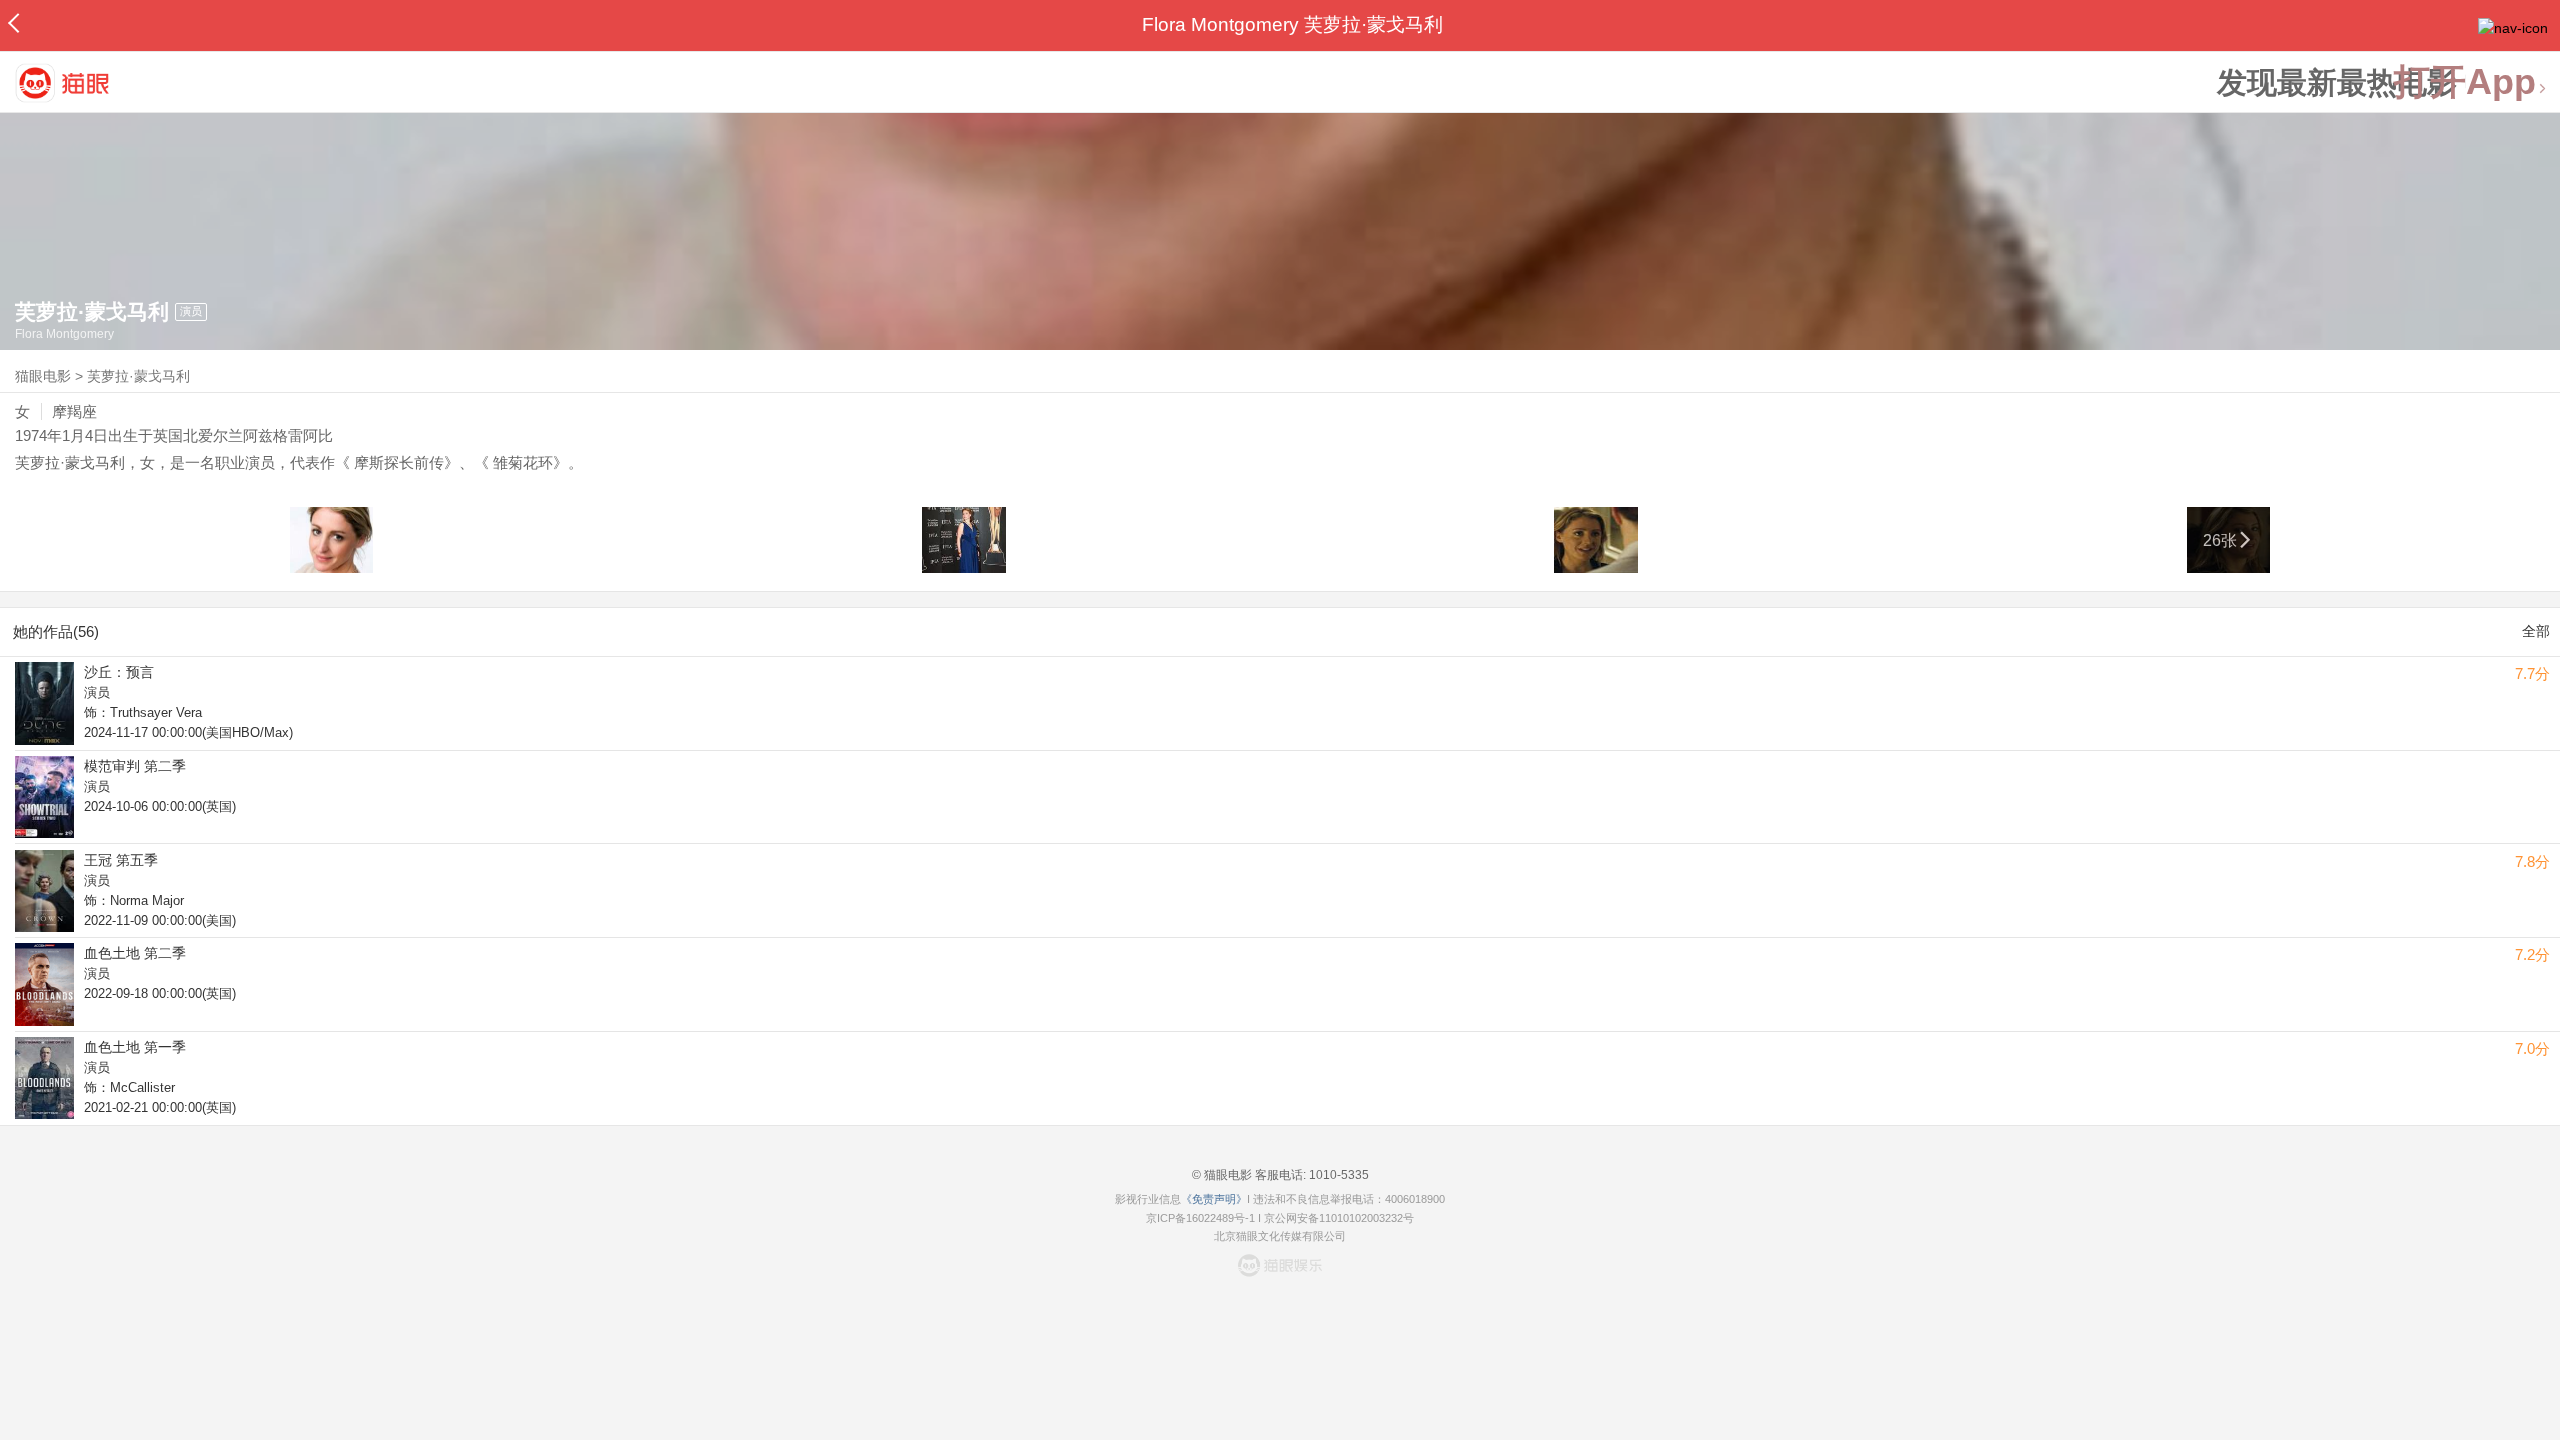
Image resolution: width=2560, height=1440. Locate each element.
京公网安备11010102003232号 (1339, 1218)
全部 (2536, 631)
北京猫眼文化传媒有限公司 (1280, 1236)
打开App (2465, 82)
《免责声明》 (1214, 1199)
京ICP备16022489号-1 (1200, 1218)
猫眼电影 (43, 376)
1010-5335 (1337, 1175)
